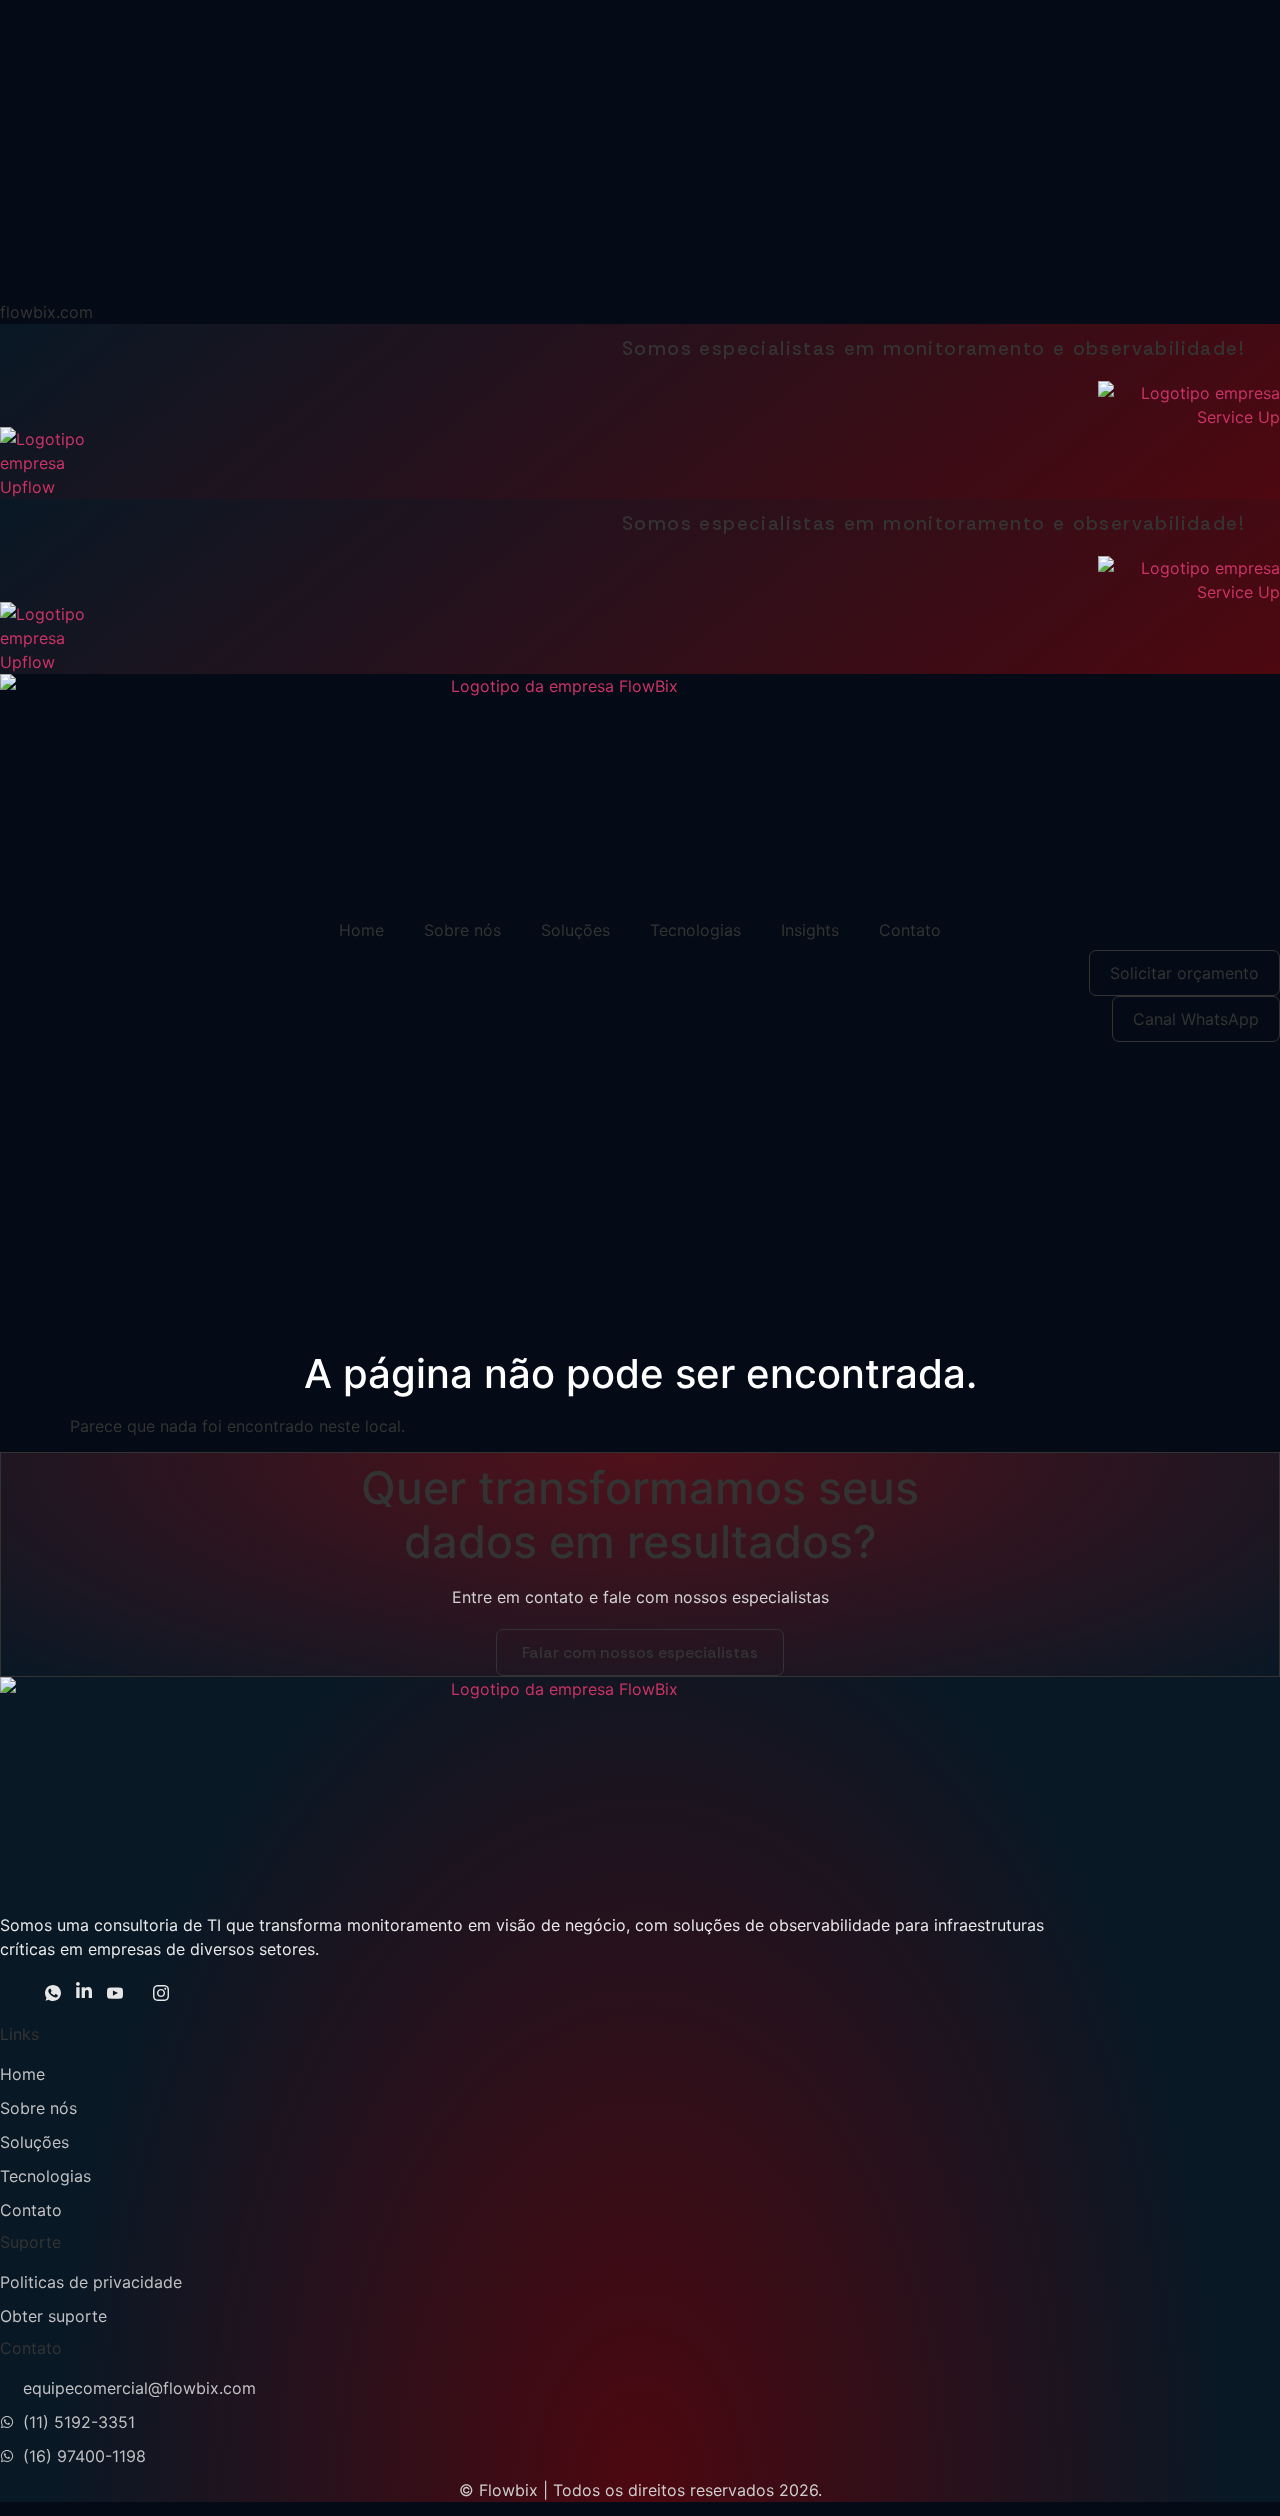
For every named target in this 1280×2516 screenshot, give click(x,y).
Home (361, 930)
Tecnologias (695, 930)
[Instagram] (161, 1995)
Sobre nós (462, 930)
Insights (810, 930)
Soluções (575, 930)
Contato (910, 930)
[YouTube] (115, 1995)
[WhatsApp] (53, 1995)
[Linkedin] (84, 1995)
